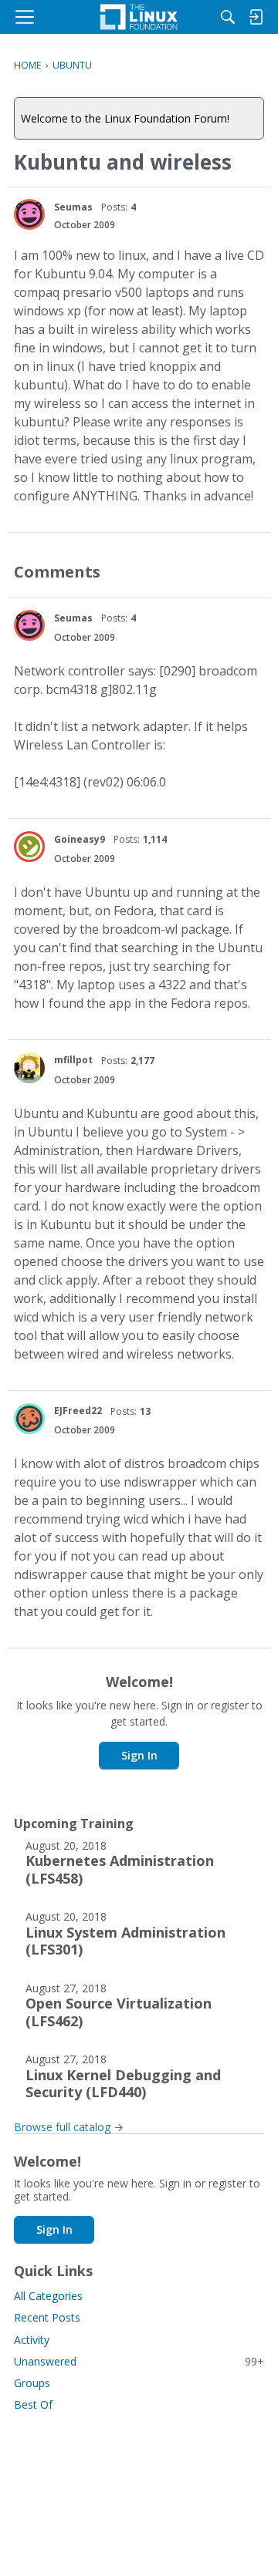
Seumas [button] (73, 207)
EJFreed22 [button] (78, 1411)
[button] (29, 214)
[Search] (228, 17)
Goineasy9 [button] (80, 839)
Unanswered (139, 2361)
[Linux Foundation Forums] (139, 17)
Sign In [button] (139, 1755)
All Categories (48, 2296)
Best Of (33, 2404)
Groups (32, 2383)
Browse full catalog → (69, 2127)
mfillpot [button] (73, 1060)
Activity (32, 2340)
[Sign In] (256, 17)
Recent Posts (47, 2317)
